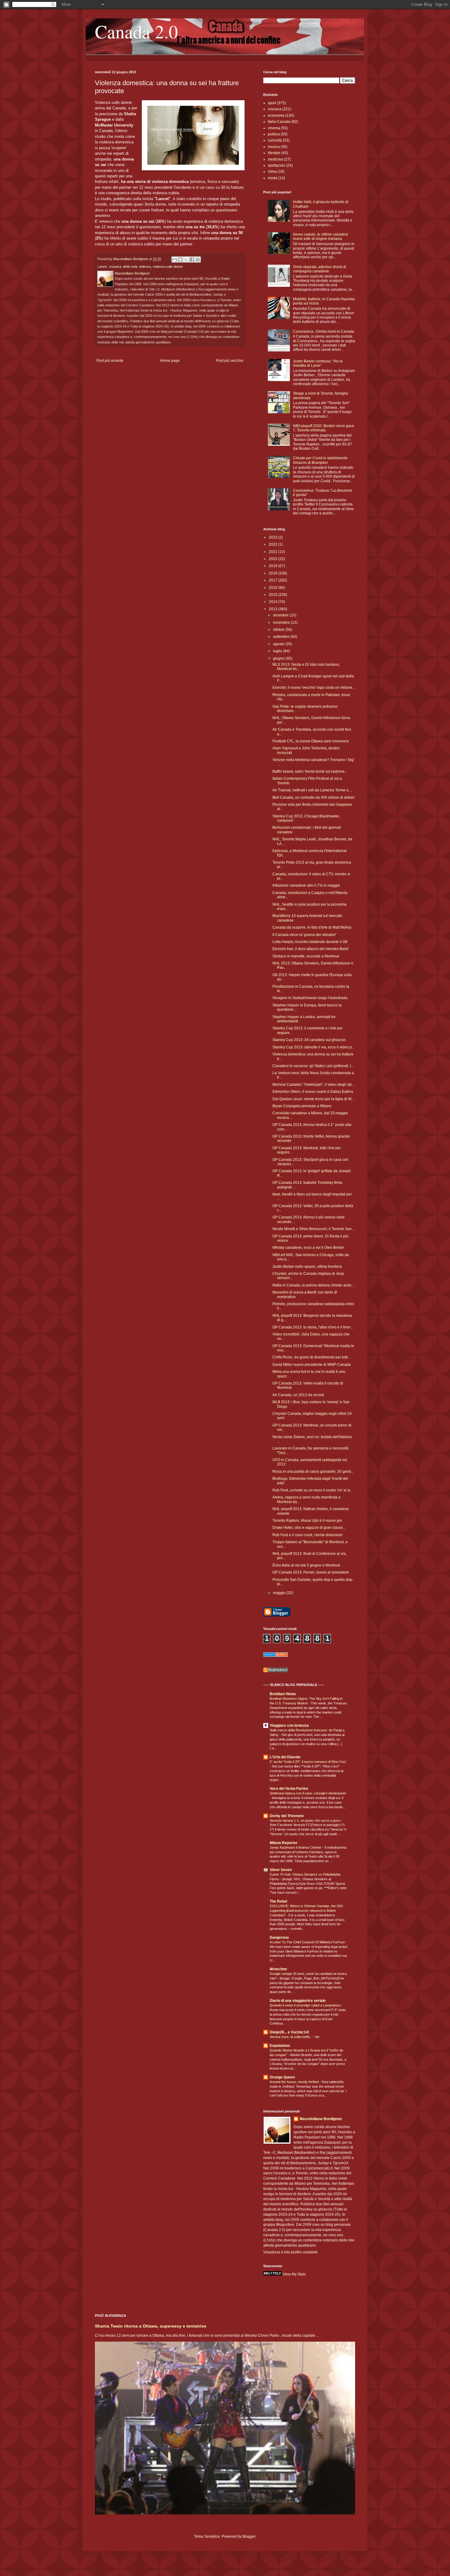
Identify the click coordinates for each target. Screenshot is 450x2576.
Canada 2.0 (136, 31)
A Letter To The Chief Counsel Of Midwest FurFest (308, 1942)
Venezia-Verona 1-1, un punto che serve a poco (306, 1820)
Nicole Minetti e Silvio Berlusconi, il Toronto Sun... (313, 1229)
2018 (274, 573)
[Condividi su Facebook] (192, 259)
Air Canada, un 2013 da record (298, 1395)
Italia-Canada (279, 122)
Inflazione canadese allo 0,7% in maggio (306, 885)
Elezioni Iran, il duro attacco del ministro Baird (310, 949)
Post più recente (110, 361)
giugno (279, 658)
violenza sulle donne (168, 267)
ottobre (279, 630)
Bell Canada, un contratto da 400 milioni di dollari (313, 797)
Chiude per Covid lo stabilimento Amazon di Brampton (320, 460)
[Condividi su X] (186, 259)
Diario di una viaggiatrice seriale (298, 2001)
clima (272, 172)
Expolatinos (280, 2046)
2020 (274, 559)
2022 (274, 544)
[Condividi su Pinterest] (198, 259)
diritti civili (130, 267)
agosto (279, 644)
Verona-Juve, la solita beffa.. (291, 2037)
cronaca (115, 267)
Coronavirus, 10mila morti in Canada (324, 331)
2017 (274, 580)
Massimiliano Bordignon (321, 2119)
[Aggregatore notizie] (276, 1671)
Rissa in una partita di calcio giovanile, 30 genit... (313, 1472)
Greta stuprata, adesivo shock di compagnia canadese (320, 269)
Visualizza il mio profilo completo (291, 2252)
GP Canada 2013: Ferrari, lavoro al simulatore (311, 1572)
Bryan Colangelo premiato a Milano (302, 1106)
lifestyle (274, 153)
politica (274, 134)
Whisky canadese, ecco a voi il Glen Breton (308, 1248)
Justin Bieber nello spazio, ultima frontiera (307, 1267)
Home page (170, 361)
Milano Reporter (284, 1843)
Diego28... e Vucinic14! (289, 2032)
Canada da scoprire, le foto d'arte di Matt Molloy (312, 927)
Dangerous (279, 1938)
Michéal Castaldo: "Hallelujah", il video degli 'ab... (313, 1085)
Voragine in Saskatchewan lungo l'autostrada (310, 998)
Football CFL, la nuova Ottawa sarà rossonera (311, 741)
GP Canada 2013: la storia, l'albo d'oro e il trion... (313, 1327)
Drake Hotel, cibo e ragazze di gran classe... (309, 1528)
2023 (274, 537)
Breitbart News (283, 1694)
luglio (278, 651)
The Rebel (278, 1901)
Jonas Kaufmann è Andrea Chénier (296, 1847)
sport (272, 103)
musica (274, 147)
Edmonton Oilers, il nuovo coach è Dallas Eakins (313, 1092)
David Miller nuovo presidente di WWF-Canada (312, 1365)
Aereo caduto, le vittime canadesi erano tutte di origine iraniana (321, 237)
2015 (274, 595)
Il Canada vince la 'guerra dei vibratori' (304, 935)
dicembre (281, 615)
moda (273, 178)
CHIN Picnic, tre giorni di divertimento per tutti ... (312, 1357)
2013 (274, 609)
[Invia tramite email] (174, 259)
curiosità (275, 140)
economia (276, 116)
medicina (276, 159)
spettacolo (276, 165)
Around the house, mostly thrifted (295, 2082)
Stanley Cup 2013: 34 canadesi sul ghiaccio (309, 1040)
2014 (274, 602)
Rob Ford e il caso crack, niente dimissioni (307, 1535)
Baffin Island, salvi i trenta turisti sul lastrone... (310, 771)
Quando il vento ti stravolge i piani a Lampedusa (306, 2005)
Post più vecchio (230, 361)
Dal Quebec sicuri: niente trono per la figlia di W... (313, 1099)
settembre (282, 637)
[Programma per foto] (276, 1656)
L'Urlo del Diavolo (285, 1757)
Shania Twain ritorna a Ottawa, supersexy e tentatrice (151, 2326)
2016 (274, 588)
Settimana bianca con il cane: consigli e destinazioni (308, 1793)
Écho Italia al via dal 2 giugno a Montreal (306, 1565)
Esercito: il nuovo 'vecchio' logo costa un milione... (314, 688)
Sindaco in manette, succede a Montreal (306, 956)
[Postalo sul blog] (180, 259)
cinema (274, 128)
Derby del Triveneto (287, 1816)
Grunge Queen (282, 2077)
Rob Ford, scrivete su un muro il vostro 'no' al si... (313, 1490)
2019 (274, 566)
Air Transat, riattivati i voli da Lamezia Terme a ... (312, 790)
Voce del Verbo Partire (289, 1789)
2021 (274, 552)
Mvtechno (278, 1969)
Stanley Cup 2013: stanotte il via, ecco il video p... (313, 1047)
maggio (280, 1593)
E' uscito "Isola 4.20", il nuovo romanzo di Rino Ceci (308, 1762)
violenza (145, 267)
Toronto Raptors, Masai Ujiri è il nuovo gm (307, 1521)
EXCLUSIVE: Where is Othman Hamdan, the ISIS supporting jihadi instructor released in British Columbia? (306, 1911)
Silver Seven (281, 1870)
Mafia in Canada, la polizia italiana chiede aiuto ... (314, 1285)
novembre (282, 623)
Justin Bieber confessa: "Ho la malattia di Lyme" (318, 363)
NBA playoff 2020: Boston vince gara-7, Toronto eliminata (324, 428)
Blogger (249, 2536)
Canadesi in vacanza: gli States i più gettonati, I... (313, 1066)
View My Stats (294, 2274)
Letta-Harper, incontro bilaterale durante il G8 (310, 942)
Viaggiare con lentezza (289, 1726)
